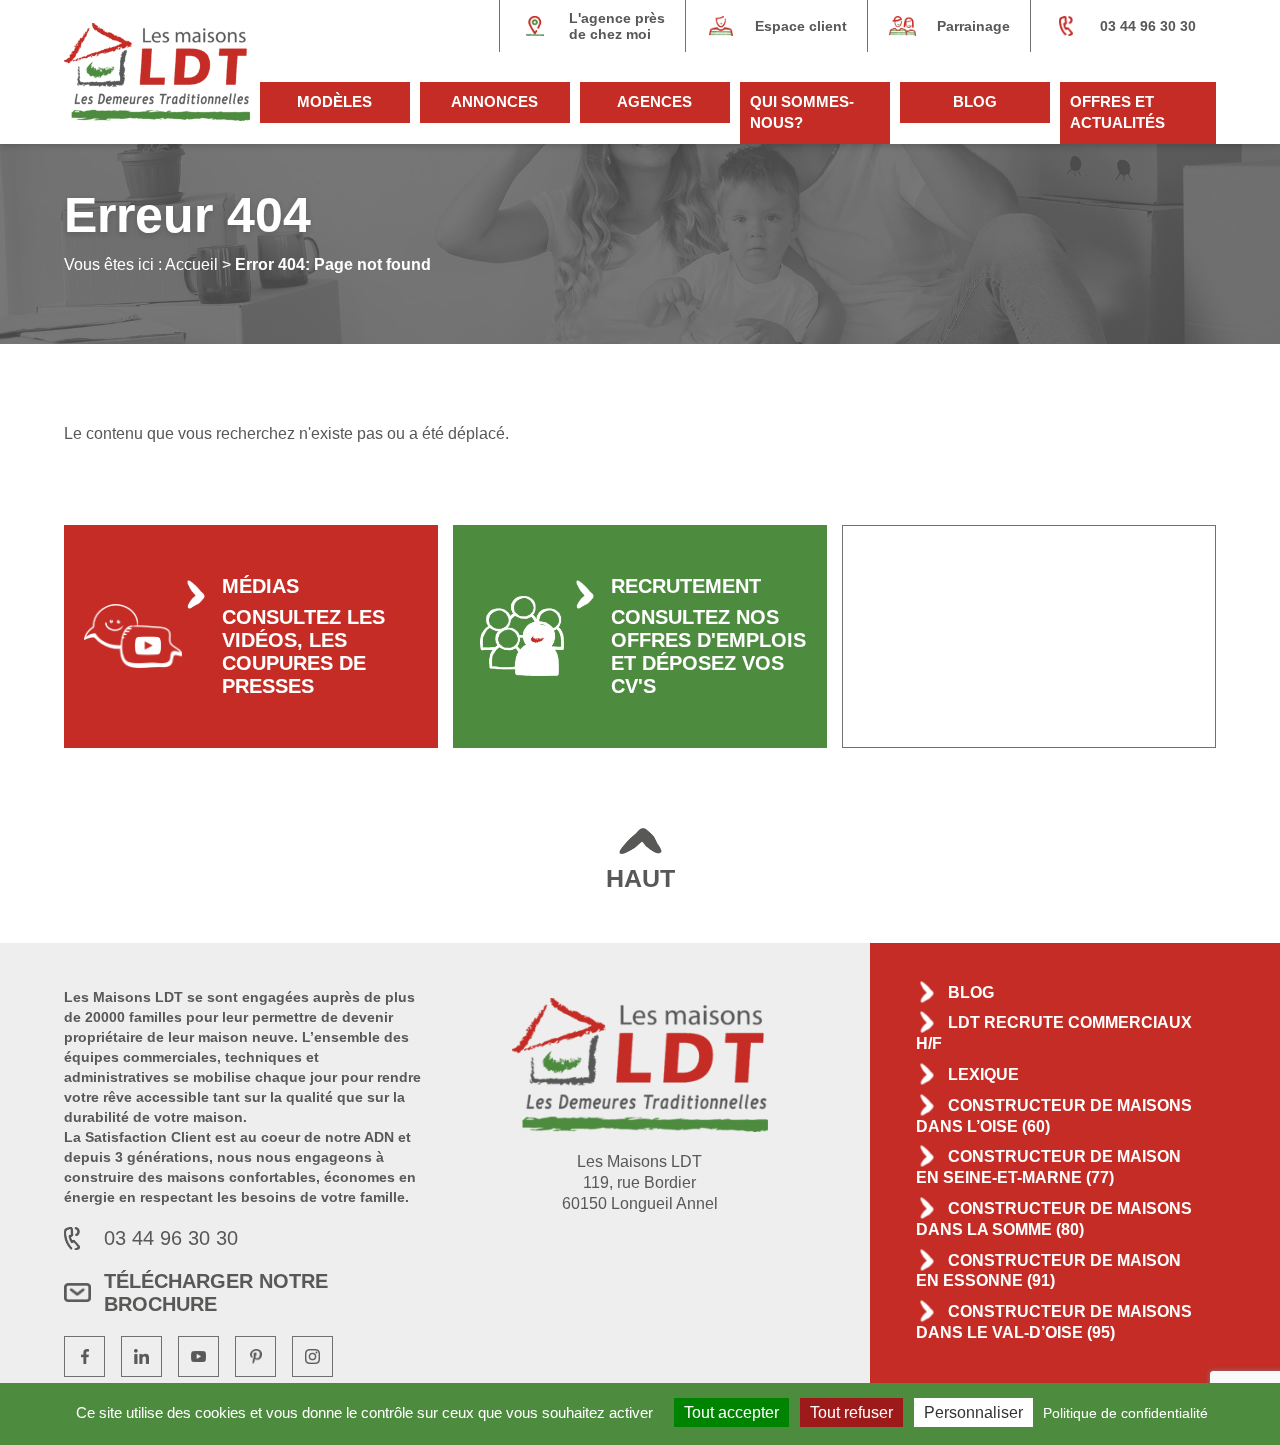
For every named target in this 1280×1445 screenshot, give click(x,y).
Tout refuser (851, 1412)
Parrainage (973, 26)
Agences (654, 101)
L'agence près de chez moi (617, 26)
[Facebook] (84, 1356)
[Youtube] (198, 1356)
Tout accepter (731, 1412)
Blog (975, 101)
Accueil (191, 264)
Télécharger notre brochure (216, 1292)
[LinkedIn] (141, 1356)
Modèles (334, 101)
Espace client (801, 26)
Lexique (983, 1074)
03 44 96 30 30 (1148, 26)
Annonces (494, 101)
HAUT (640, 878)
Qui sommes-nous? (802, 112)
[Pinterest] (255, 1356)
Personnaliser (973, 1412)
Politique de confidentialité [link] (1125, 1413)
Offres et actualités (1117, 112)
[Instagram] (312, 1356)
